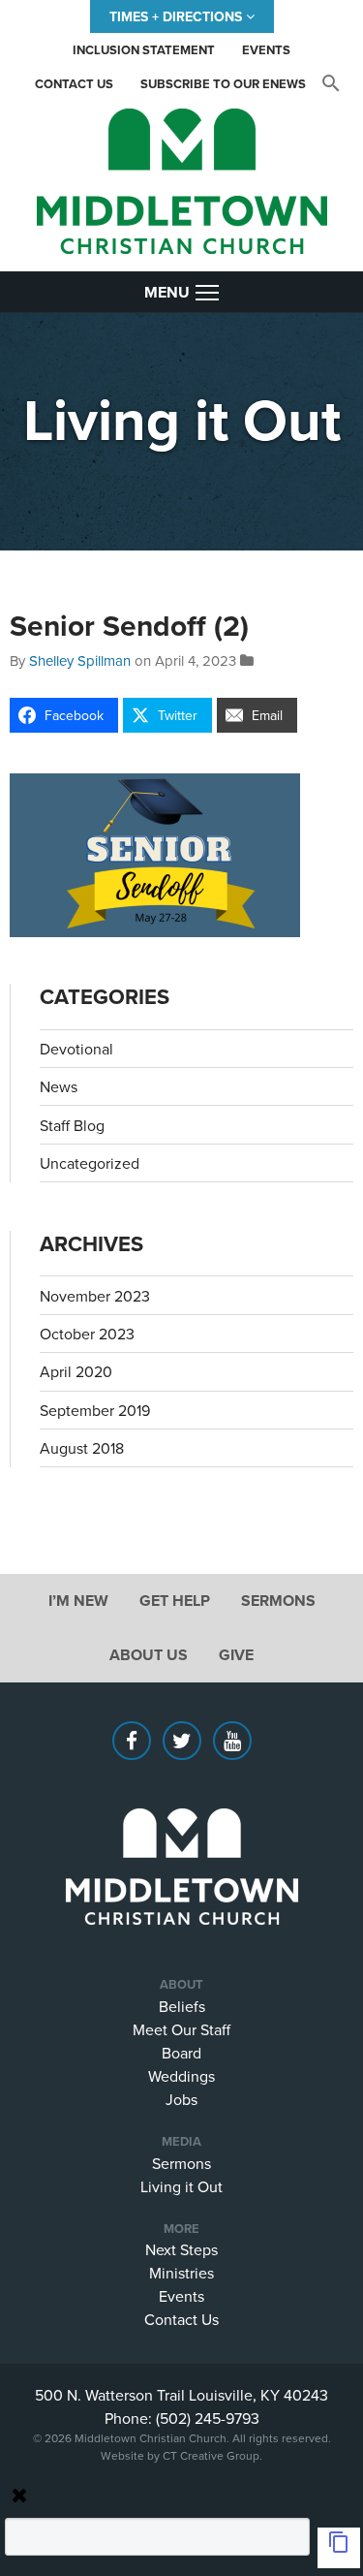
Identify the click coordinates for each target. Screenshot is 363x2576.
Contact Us (74, 84)
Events (266, 50)
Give (236, 1655)
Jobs (181, 2099)
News (59, 1086)
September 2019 (95, 1410)
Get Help (175, 1601)
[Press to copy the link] (339, 2548)
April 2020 (76, 1371)
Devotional (76, 1049)
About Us (149, 1655)
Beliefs (182, 2006)
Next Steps (181, 2249)
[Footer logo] (181, 1838)
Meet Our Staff (181, 2029)
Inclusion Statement (144, 50)
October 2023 (87, 1334)
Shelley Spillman (80, 660)
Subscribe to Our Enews (223, 84)
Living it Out (181, 2186)
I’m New (78, 1601)
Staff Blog (72, 1125)
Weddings (181, 2076)
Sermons (278, 1601)
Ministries (181, 2273)
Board (181, 2053)
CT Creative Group (211, 2455)
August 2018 (82, 1448)
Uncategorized (90, 1163)
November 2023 (95, 1296)
